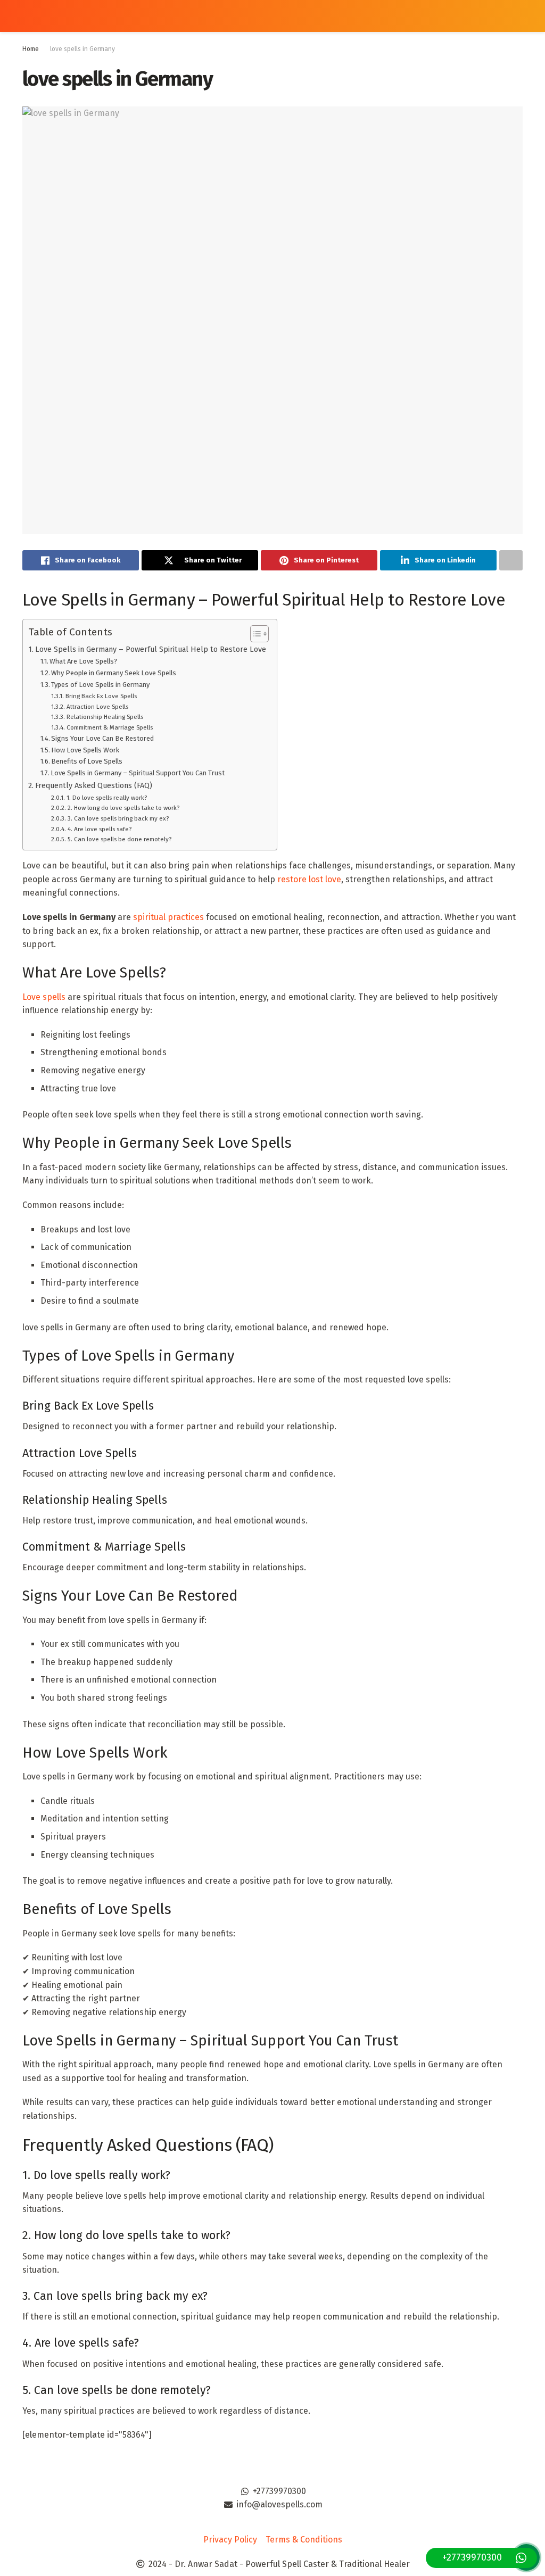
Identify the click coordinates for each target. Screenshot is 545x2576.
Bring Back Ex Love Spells (101, 696)
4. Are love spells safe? (99, 829)
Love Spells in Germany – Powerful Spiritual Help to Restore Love (151, 649)
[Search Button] (518, 16)
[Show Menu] (27, 16)
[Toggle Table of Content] (254, 634)
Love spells (44, 997)
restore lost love (309, 879)
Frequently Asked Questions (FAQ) (94, 785)
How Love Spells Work (85, 750)
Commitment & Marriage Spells (109, 727)
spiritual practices (168, 917)
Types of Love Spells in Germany (100, 685)
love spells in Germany (82, 49)
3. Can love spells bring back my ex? (118, 818)
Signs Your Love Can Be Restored (102, 738)
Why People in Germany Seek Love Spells (114, 673)
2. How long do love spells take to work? (123, 808)
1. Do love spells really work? (106, 798)
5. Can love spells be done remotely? (119, 839)
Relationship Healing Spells (105, 717)
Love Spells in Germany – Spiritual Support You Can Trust (138, 773)
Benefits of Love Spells (87, 761)
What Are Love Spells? (84, 661)
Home (31, 49)
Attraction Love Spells (97, 707)
